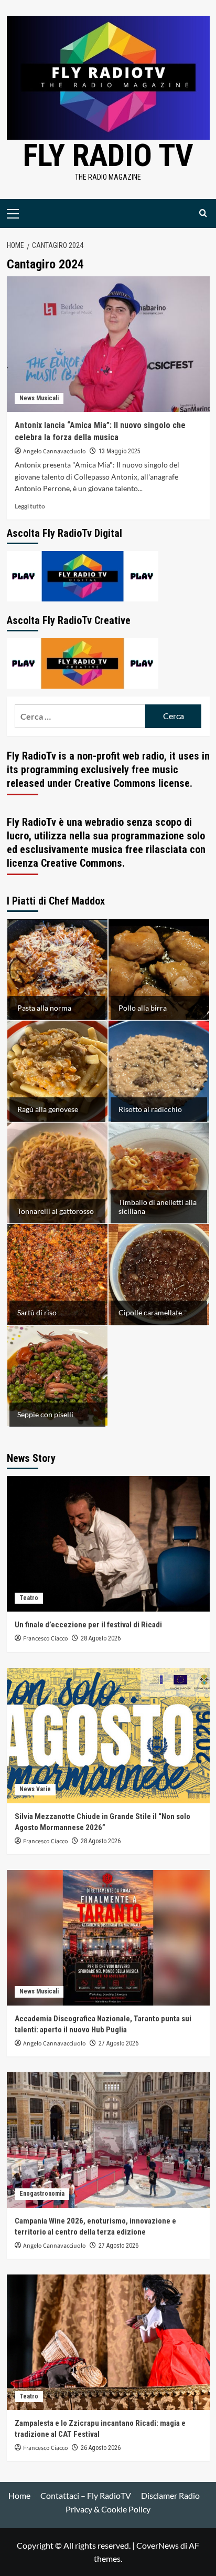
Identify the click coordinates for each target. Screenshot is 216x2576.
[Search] (203, 214)
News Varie (35, 1789)
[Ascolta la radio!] (83, 575)
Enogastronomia (42, 2194)
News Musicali (39, 398)
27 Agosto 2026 (118, 2043)
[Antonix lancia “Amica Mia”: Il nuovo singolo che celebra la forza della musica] (108, 344)
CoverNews (158, 2545)
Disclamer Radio (170, 2495)
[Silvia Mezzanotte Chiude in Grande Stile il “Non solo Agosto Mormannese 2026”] (108, 1736)
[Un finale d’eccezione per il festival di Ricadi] (108, 1544)
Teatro (29, 1598)
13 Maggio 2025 (120, 451)
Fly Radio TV (108, 155)
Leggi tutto (30, 506)
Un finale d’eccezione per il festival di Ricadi (88, 1625)
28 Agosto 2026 (101, 1638)
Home (19, 2495)
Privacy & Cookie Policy (108, 2509)
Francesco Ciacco (46, 1639)
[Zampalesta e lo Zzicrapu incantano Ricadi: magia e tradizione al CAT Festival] (108, 2342)
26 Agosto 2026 (101, 2448)
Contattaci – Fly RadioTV (86, 2495)
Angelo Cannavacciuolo (55, 451)
